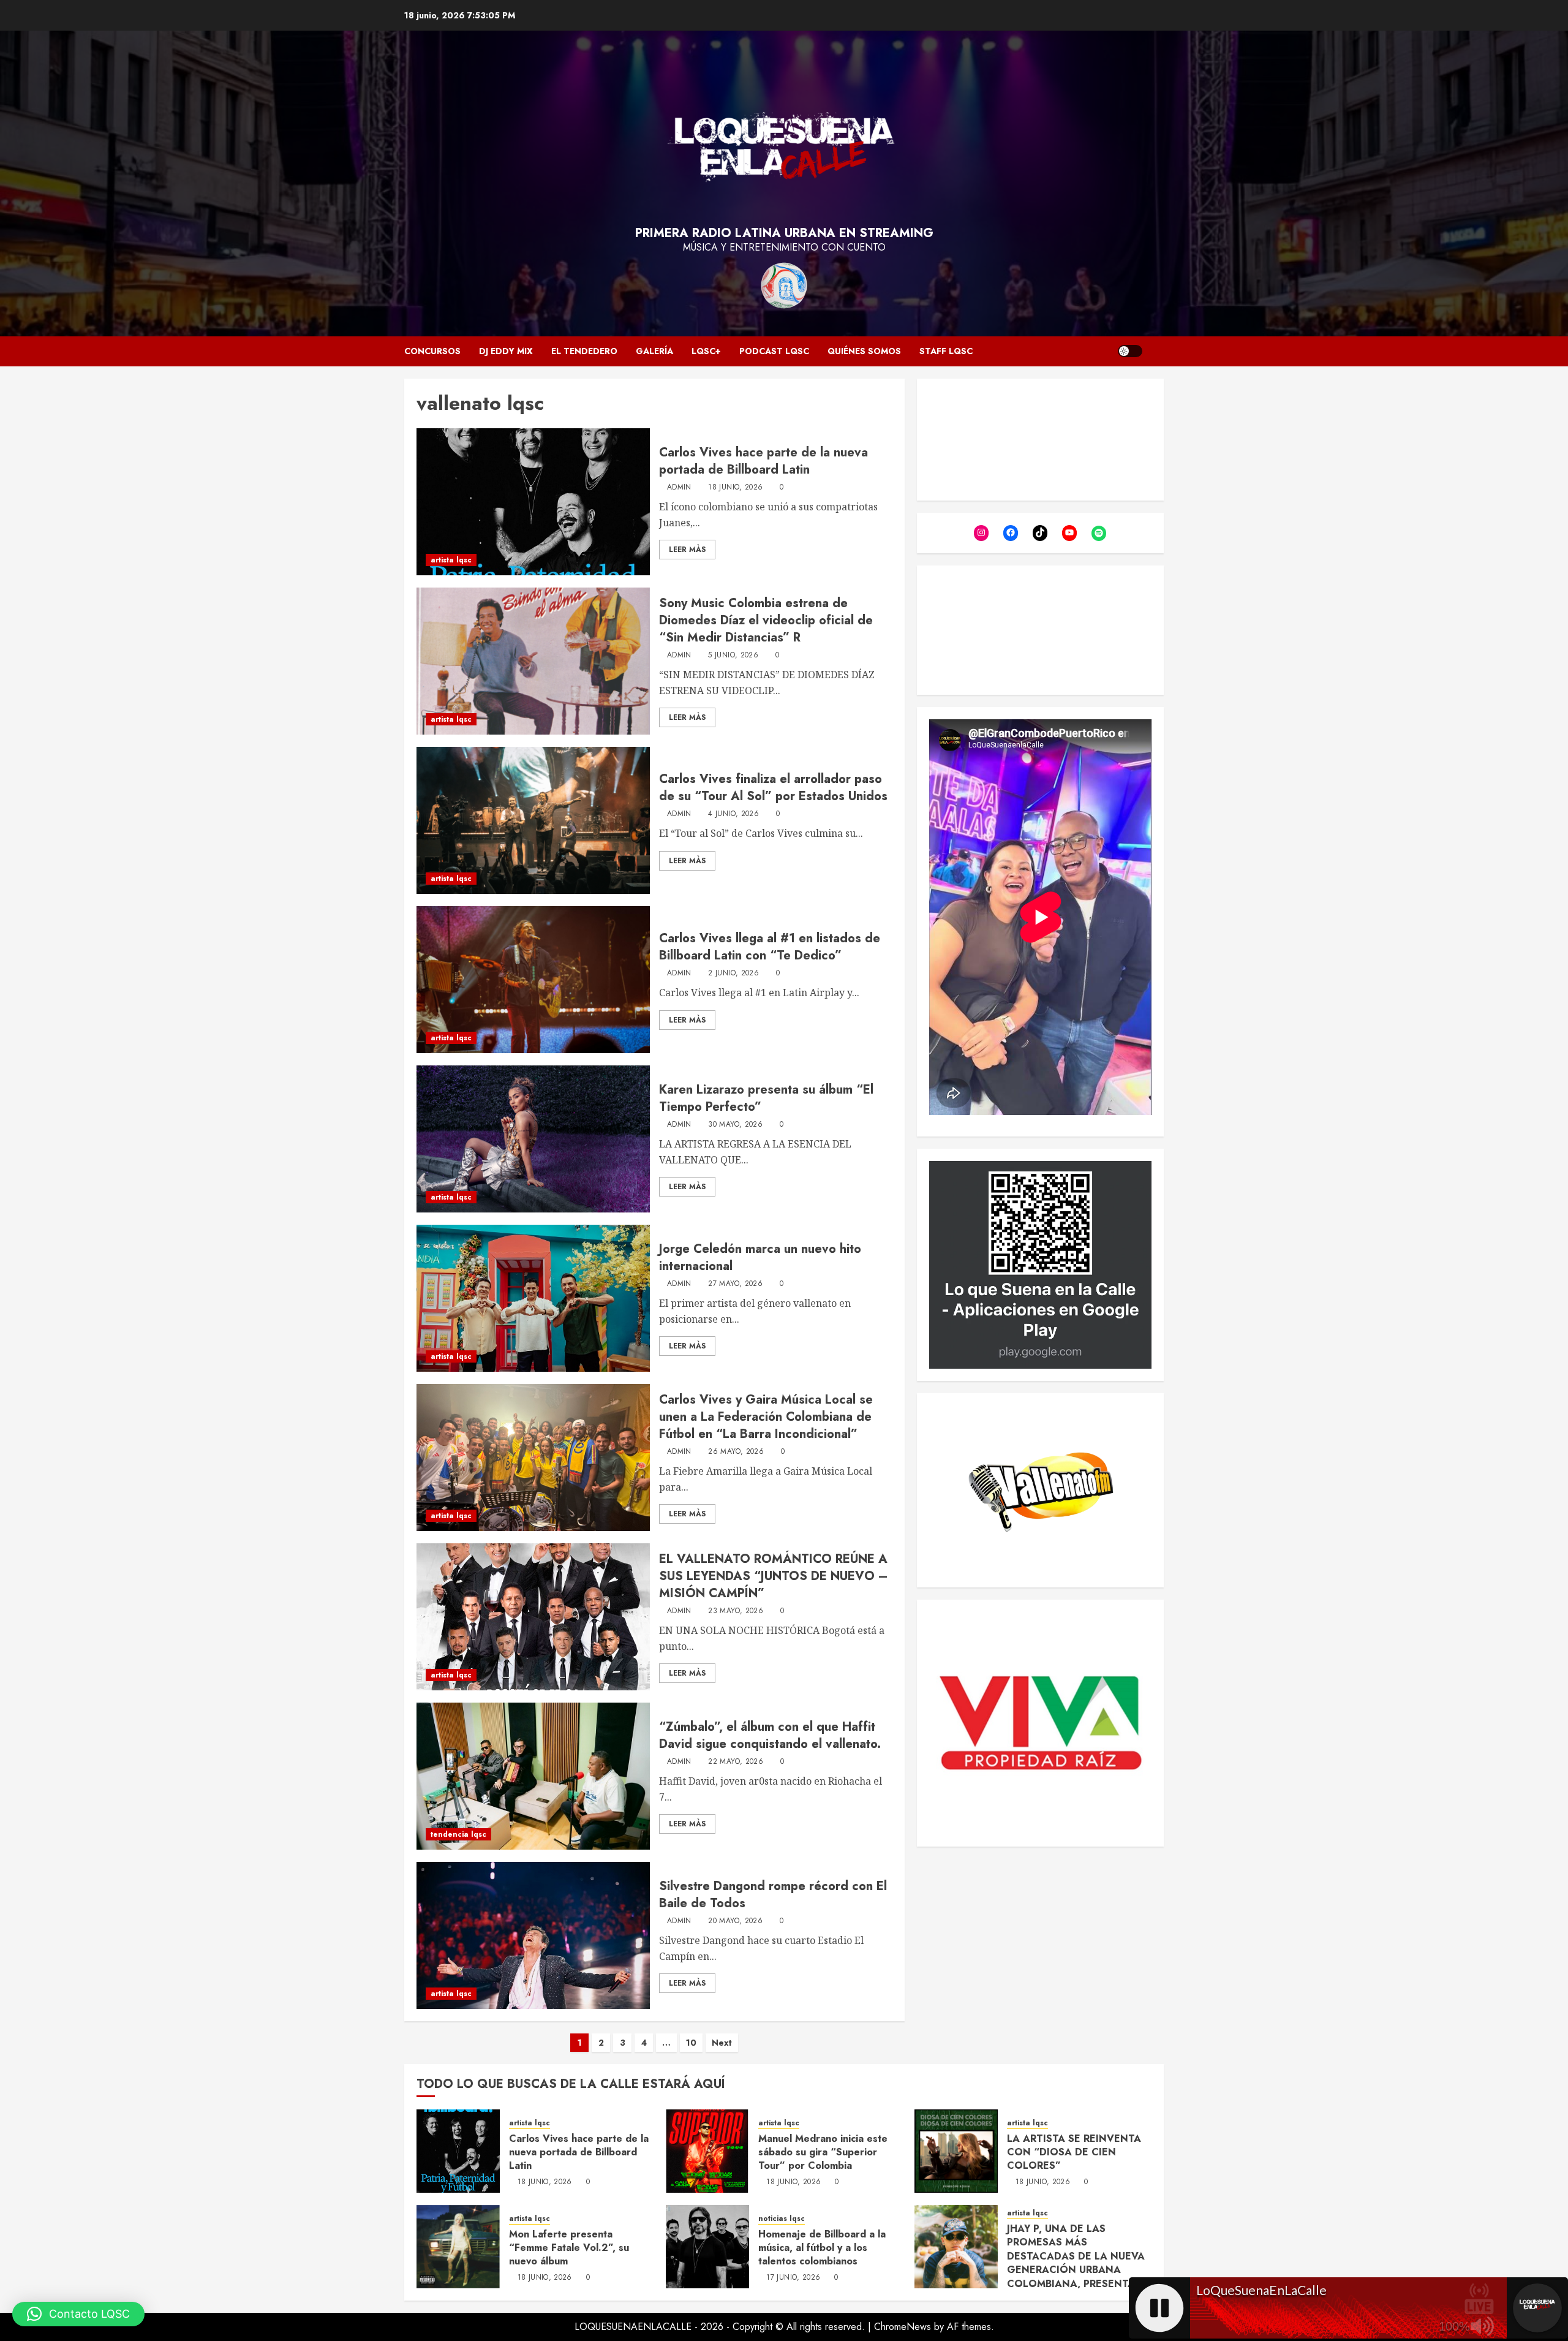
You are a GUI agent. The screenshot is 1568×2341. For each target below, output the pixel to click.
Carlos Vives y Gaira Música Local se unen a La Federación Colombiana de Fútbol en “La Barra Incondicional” (766, 1417)
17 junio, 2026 (793, 2278)
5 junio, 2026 (733, 656)
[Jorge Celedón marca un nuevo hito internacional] (533, 1298)
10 (691, 2043)
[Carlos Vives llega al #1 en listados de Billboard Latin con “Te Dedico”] (533, 980)
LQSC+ (706, 351)
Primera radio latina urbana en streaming (784, 233)
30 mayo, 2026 (735, 1125)
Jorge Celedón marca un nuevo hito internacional (760, 1257)
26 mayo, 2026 (736, 1452)
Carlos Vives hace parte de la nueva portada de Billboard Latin (763, 461)
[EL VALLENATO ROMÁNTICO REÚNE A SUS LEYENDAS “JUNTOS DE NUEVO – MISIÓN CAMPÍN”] (533, 1617)
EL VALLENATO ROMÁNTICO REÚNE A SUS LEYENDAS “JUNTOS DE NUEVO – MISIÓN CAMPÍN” (774, 1576)
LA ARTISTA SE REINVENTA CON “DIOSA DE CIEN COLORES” (1074, 2152)
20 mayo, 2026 (735, 1921)
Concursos (432, 351)
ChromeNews (903, 2327)
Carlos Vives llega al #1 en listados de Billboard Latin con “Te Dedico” (770, 947)
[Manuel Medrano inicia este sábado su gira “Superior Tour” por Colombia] (707, 2151)
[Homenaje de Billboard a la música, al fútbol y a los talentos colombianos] (707, 2247)
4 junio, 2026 (733, 814)
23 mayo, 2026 (736, 1611)
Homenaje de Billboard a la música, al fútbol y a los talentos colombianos (822, 2248)
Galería (654, 351)
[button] (78, 2314)
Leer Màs (687, 550)
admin (679, 488)
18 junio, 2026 (735, 488)
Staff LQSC (946, 351)
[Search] (1156, 351)
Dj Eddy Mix (506, 351)
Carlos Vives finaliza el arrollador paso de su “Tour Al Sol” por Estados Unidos (773, 788)
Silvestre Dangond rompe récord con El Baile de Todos (773, 1895)
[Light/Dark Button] (1130, 351)
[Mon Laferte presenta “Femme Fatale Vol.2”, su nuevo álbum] (458, 2247)
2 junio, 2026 (733, 974)
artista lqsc (451, 560)
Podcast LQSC (774, 351)
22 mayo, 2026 (736, 1762)
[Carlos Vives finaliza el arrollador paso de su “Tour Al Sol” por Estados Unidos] (533, 820)
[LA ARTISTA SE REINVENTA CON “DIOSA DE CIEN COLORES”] (956, 2151)
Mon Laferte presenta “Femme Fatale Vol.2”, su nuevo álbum (569, 2248)
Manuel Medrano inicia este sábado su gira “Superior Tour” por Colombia (823, 2152)
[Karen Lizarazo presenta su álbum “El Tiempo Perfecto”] (533, 1139)
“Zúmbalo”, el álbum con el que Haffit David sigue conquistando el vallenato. (770, 1735)
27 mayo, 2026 (735, 1284)
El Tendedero (584, 351)
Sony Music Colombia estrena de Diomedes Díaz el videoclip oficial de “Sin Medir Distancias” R (766, 620)
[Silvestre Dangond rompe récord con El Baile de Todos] (533, 1935)
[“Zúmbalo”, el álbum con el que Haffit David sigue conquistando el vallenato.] (533, 1776)
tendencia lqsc (458, 1834)
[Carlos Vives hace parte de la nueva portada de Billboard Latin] (533, 502)
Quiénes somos (864, 351)
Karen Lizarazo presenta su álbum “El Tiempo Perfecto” (766, 1098)
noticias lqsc (782, 2219)
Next (722, 2043)
